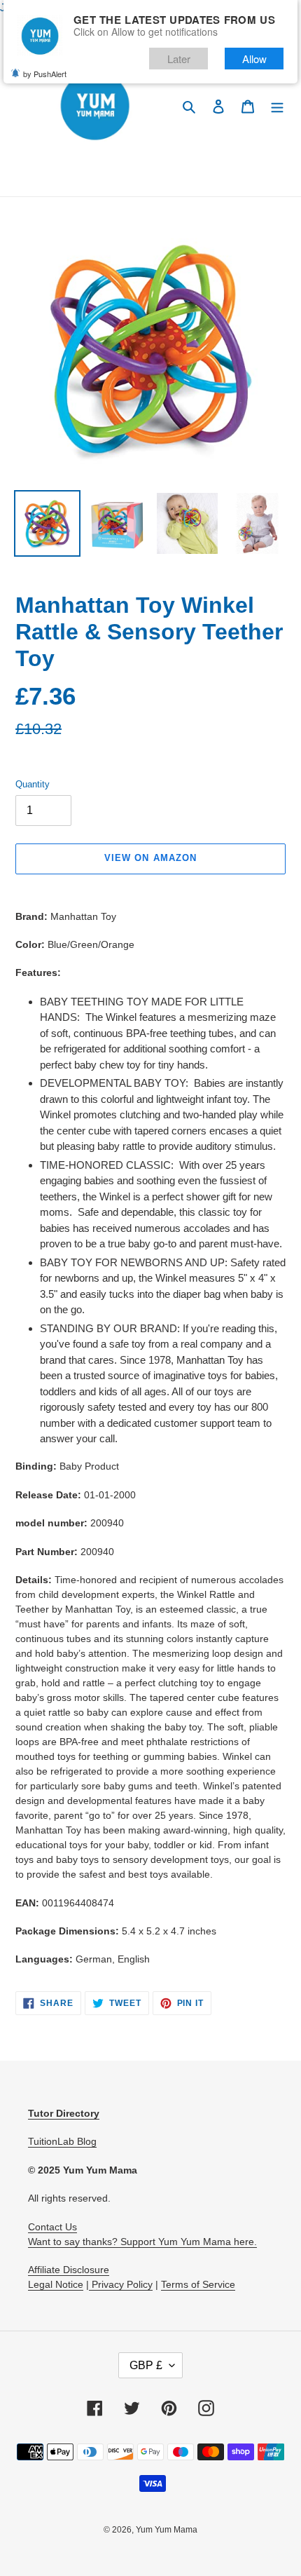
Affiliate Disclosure (69, 2270)
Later (179, 59)
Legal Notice (56, 2284)
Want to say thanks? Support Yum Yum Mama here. (142, 2242)
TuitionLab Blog (62, 2141)
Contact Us (52, 2227)
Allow (254, 59)
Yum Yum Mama (167, 2530)
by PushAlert (45, 74)
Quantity (33, 784)
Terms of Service (198, 2284)
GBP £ (146, 2365)
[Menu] (277, 106)
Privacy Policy (121, 2284)
